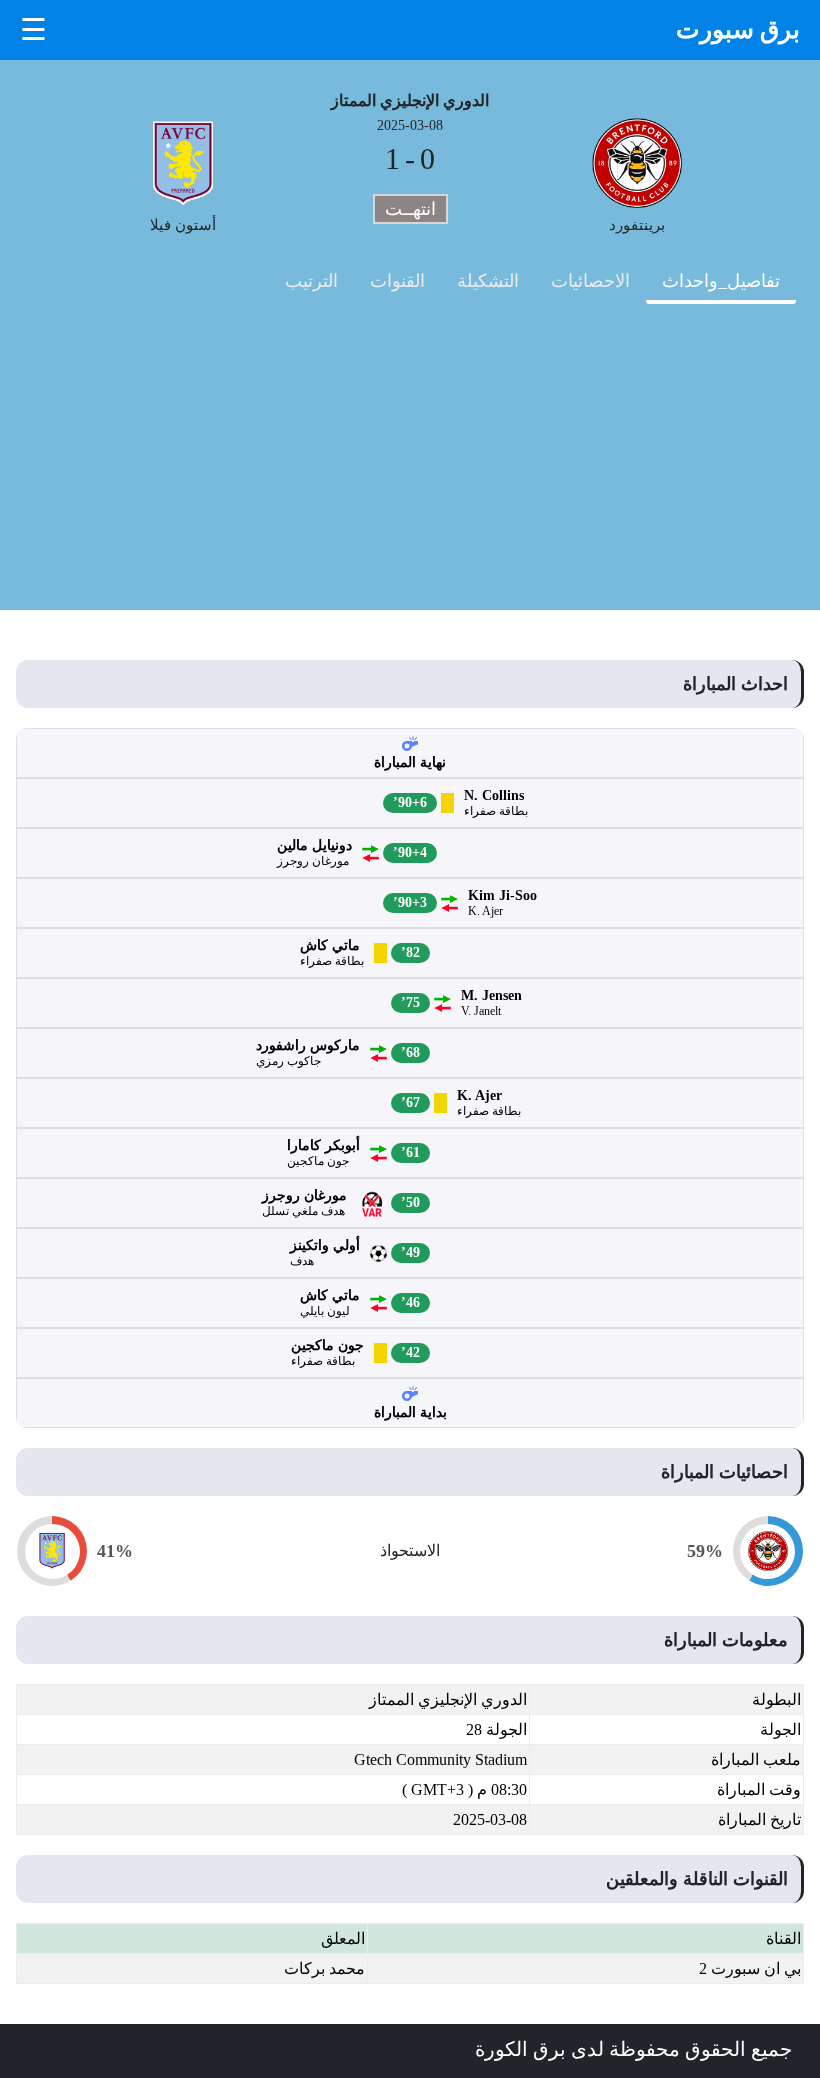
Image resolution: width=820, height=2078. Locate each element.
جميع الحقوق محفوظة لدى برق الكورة (633, 2049)
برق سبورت (738, 29)
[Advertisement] (410, 470)
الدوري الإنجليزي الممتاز (410, 100)
